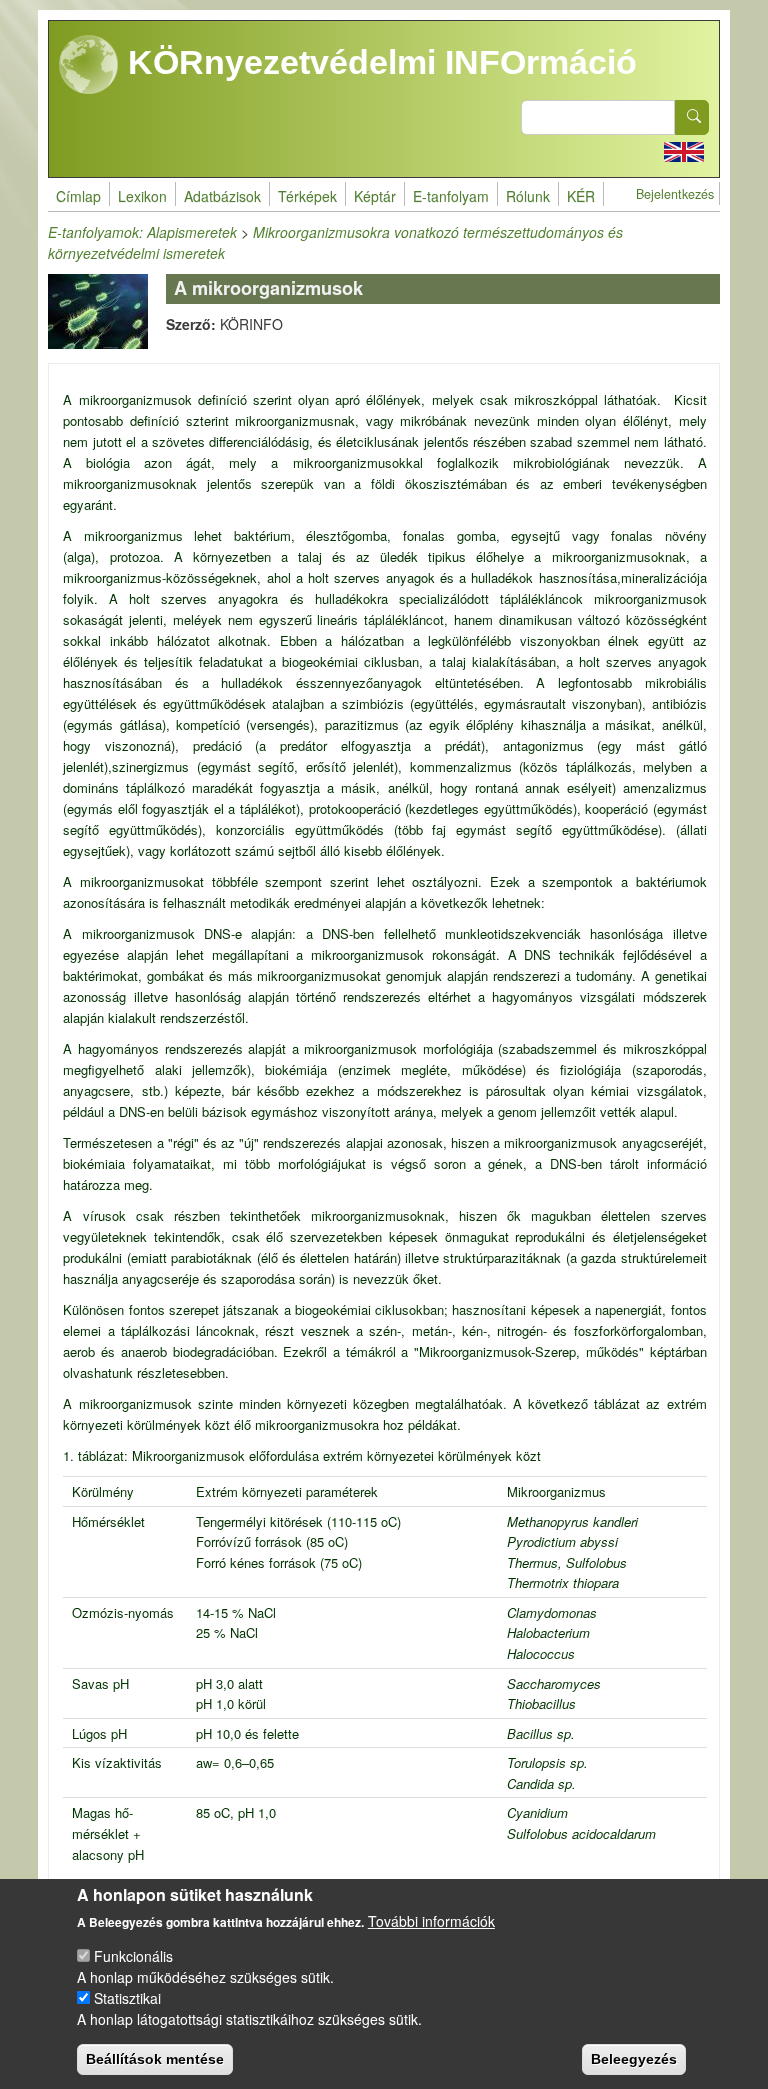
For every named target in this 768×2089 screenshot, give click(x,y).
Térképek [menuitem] (307, 196)
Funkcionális (133, 1956)
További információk (431, 1921)
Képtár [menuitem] (375, 196)
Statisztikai (127, 1998)
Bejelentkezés (675, 194)
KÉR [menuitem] (581, 196)
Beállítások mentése (155, 2059)
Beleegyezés (634, 2059)
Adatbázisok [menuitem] (222, 196)
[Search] (692, 117)
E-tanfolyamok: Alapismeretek (142, 232)
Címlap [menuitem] (78, 196)
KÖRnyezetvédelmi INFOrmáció (378, 62)
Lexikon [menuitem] (142, 196)
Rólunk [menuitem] (528, 196)
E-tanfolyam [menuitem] (451, 196)
